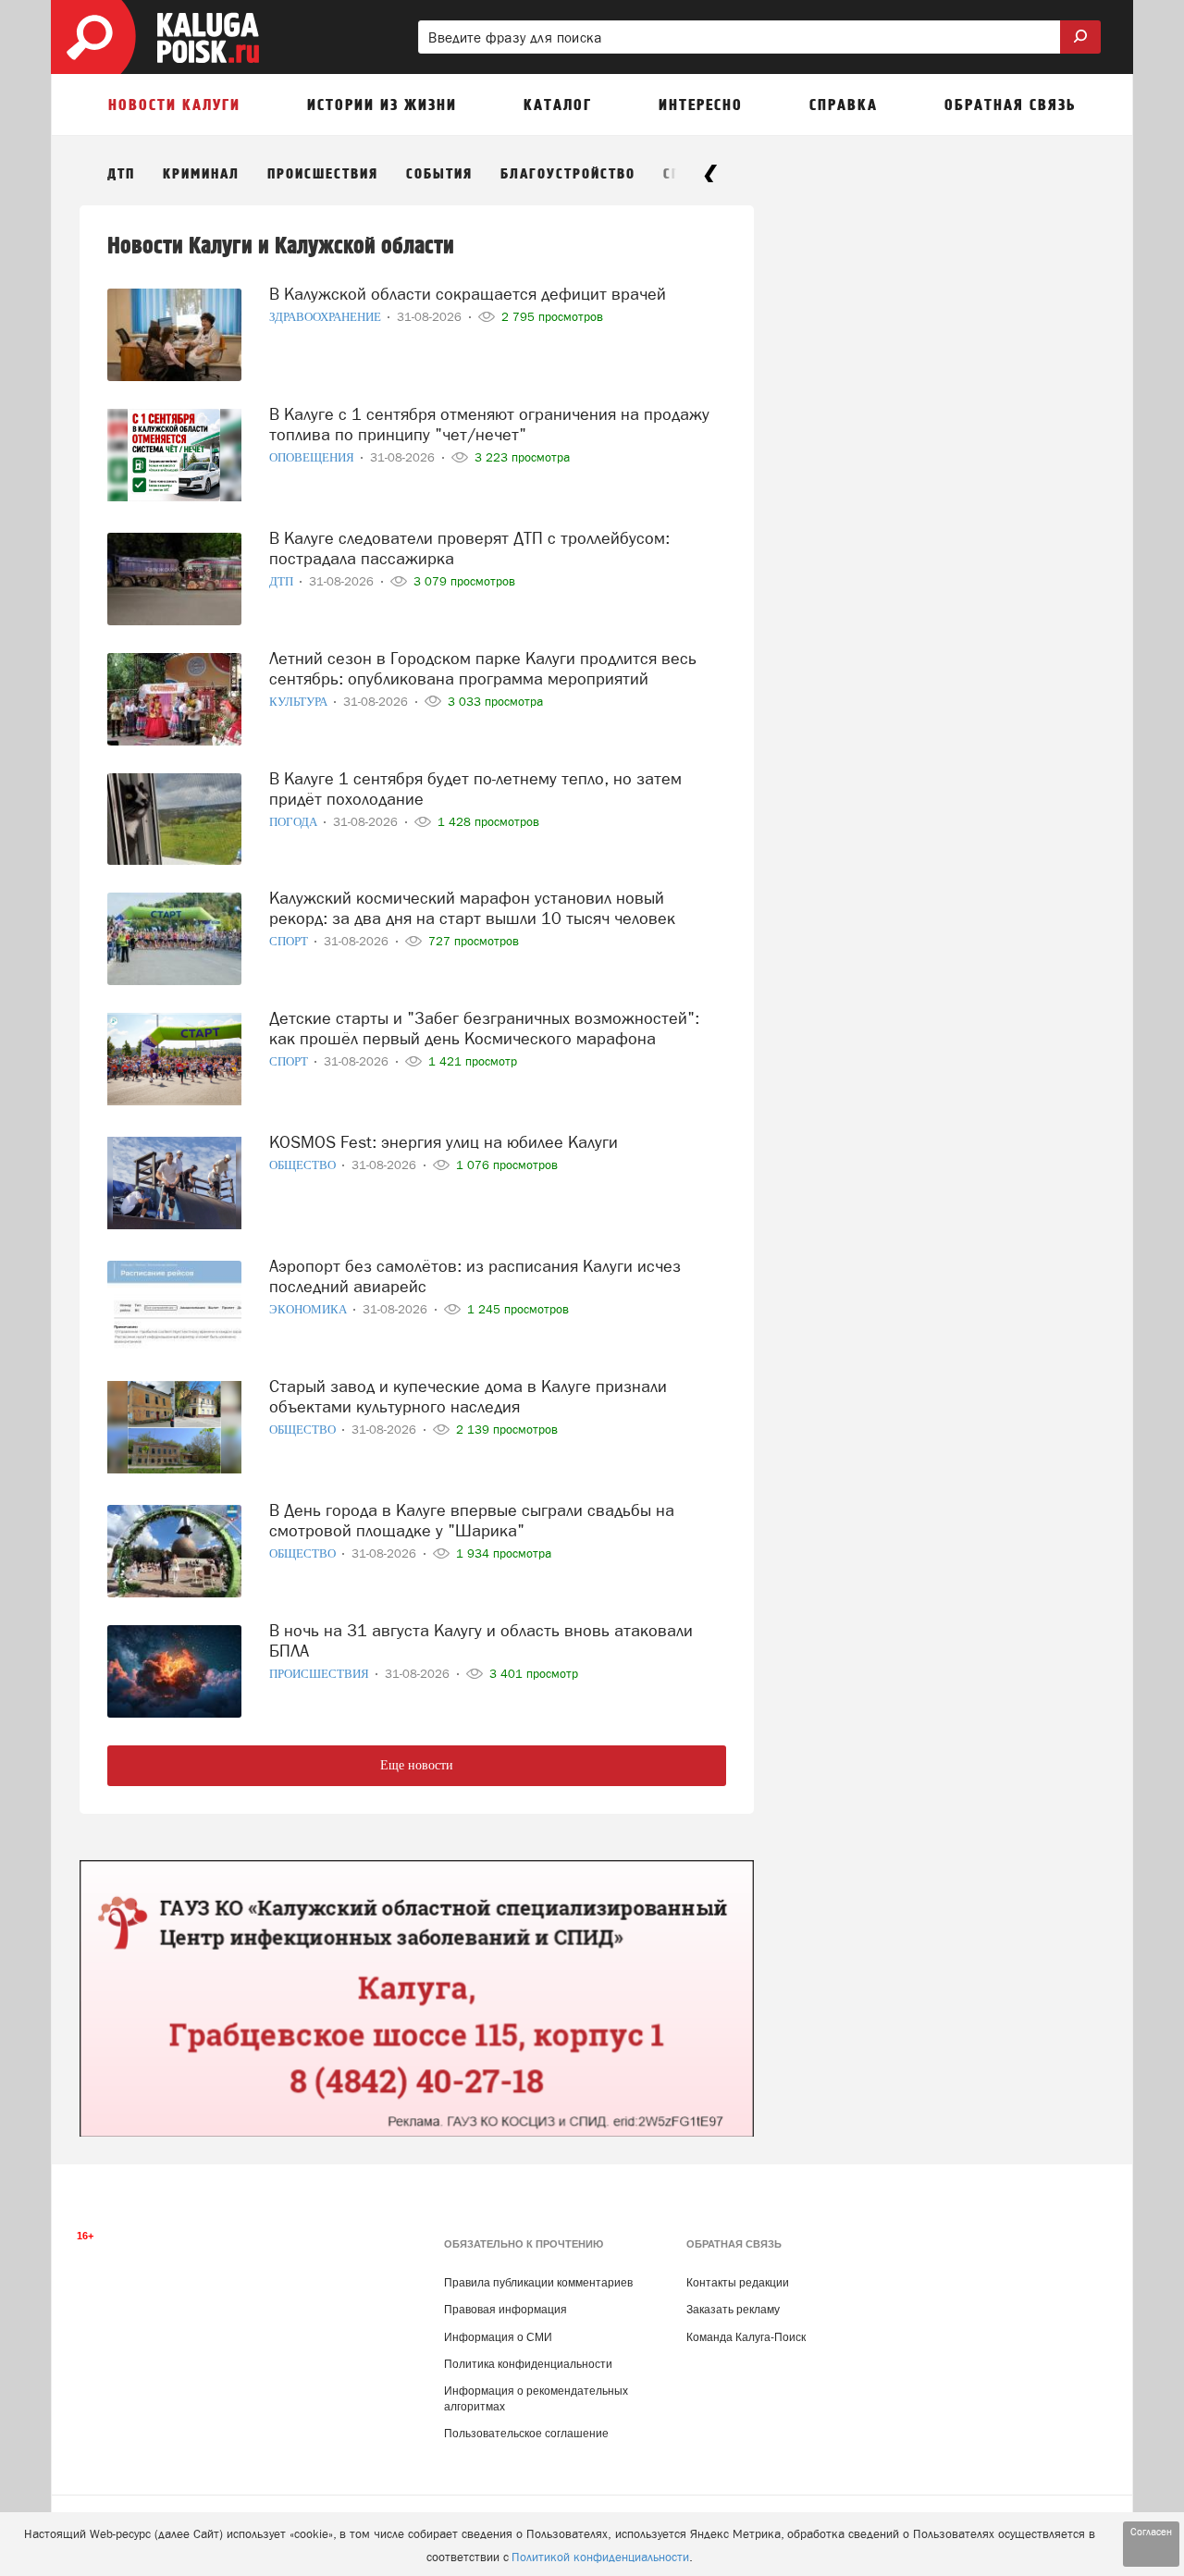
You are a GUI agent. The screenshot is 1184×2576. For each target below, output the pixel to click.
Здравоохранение (327, 317)
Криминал (201, 174)
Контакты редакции (738, 2283)
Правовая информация (506, 2310)
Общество (304, 1165)
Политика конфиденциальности (528, 2364)
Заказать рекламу (733, 2310)
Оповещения (313, 457)
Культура (300, 702)
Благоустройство (568, 174)
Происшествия (323, 174)
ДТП (121, 174)
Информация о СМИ (498, 2337)
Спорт (290, 941)
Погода (295, 822)
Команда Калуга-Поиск (746, 2337)
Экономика (309, 1309)
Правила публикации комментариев (538, 2283)
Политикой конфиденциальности (600, 2557)
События (439, 174)
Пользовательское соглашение (526, 2434)
